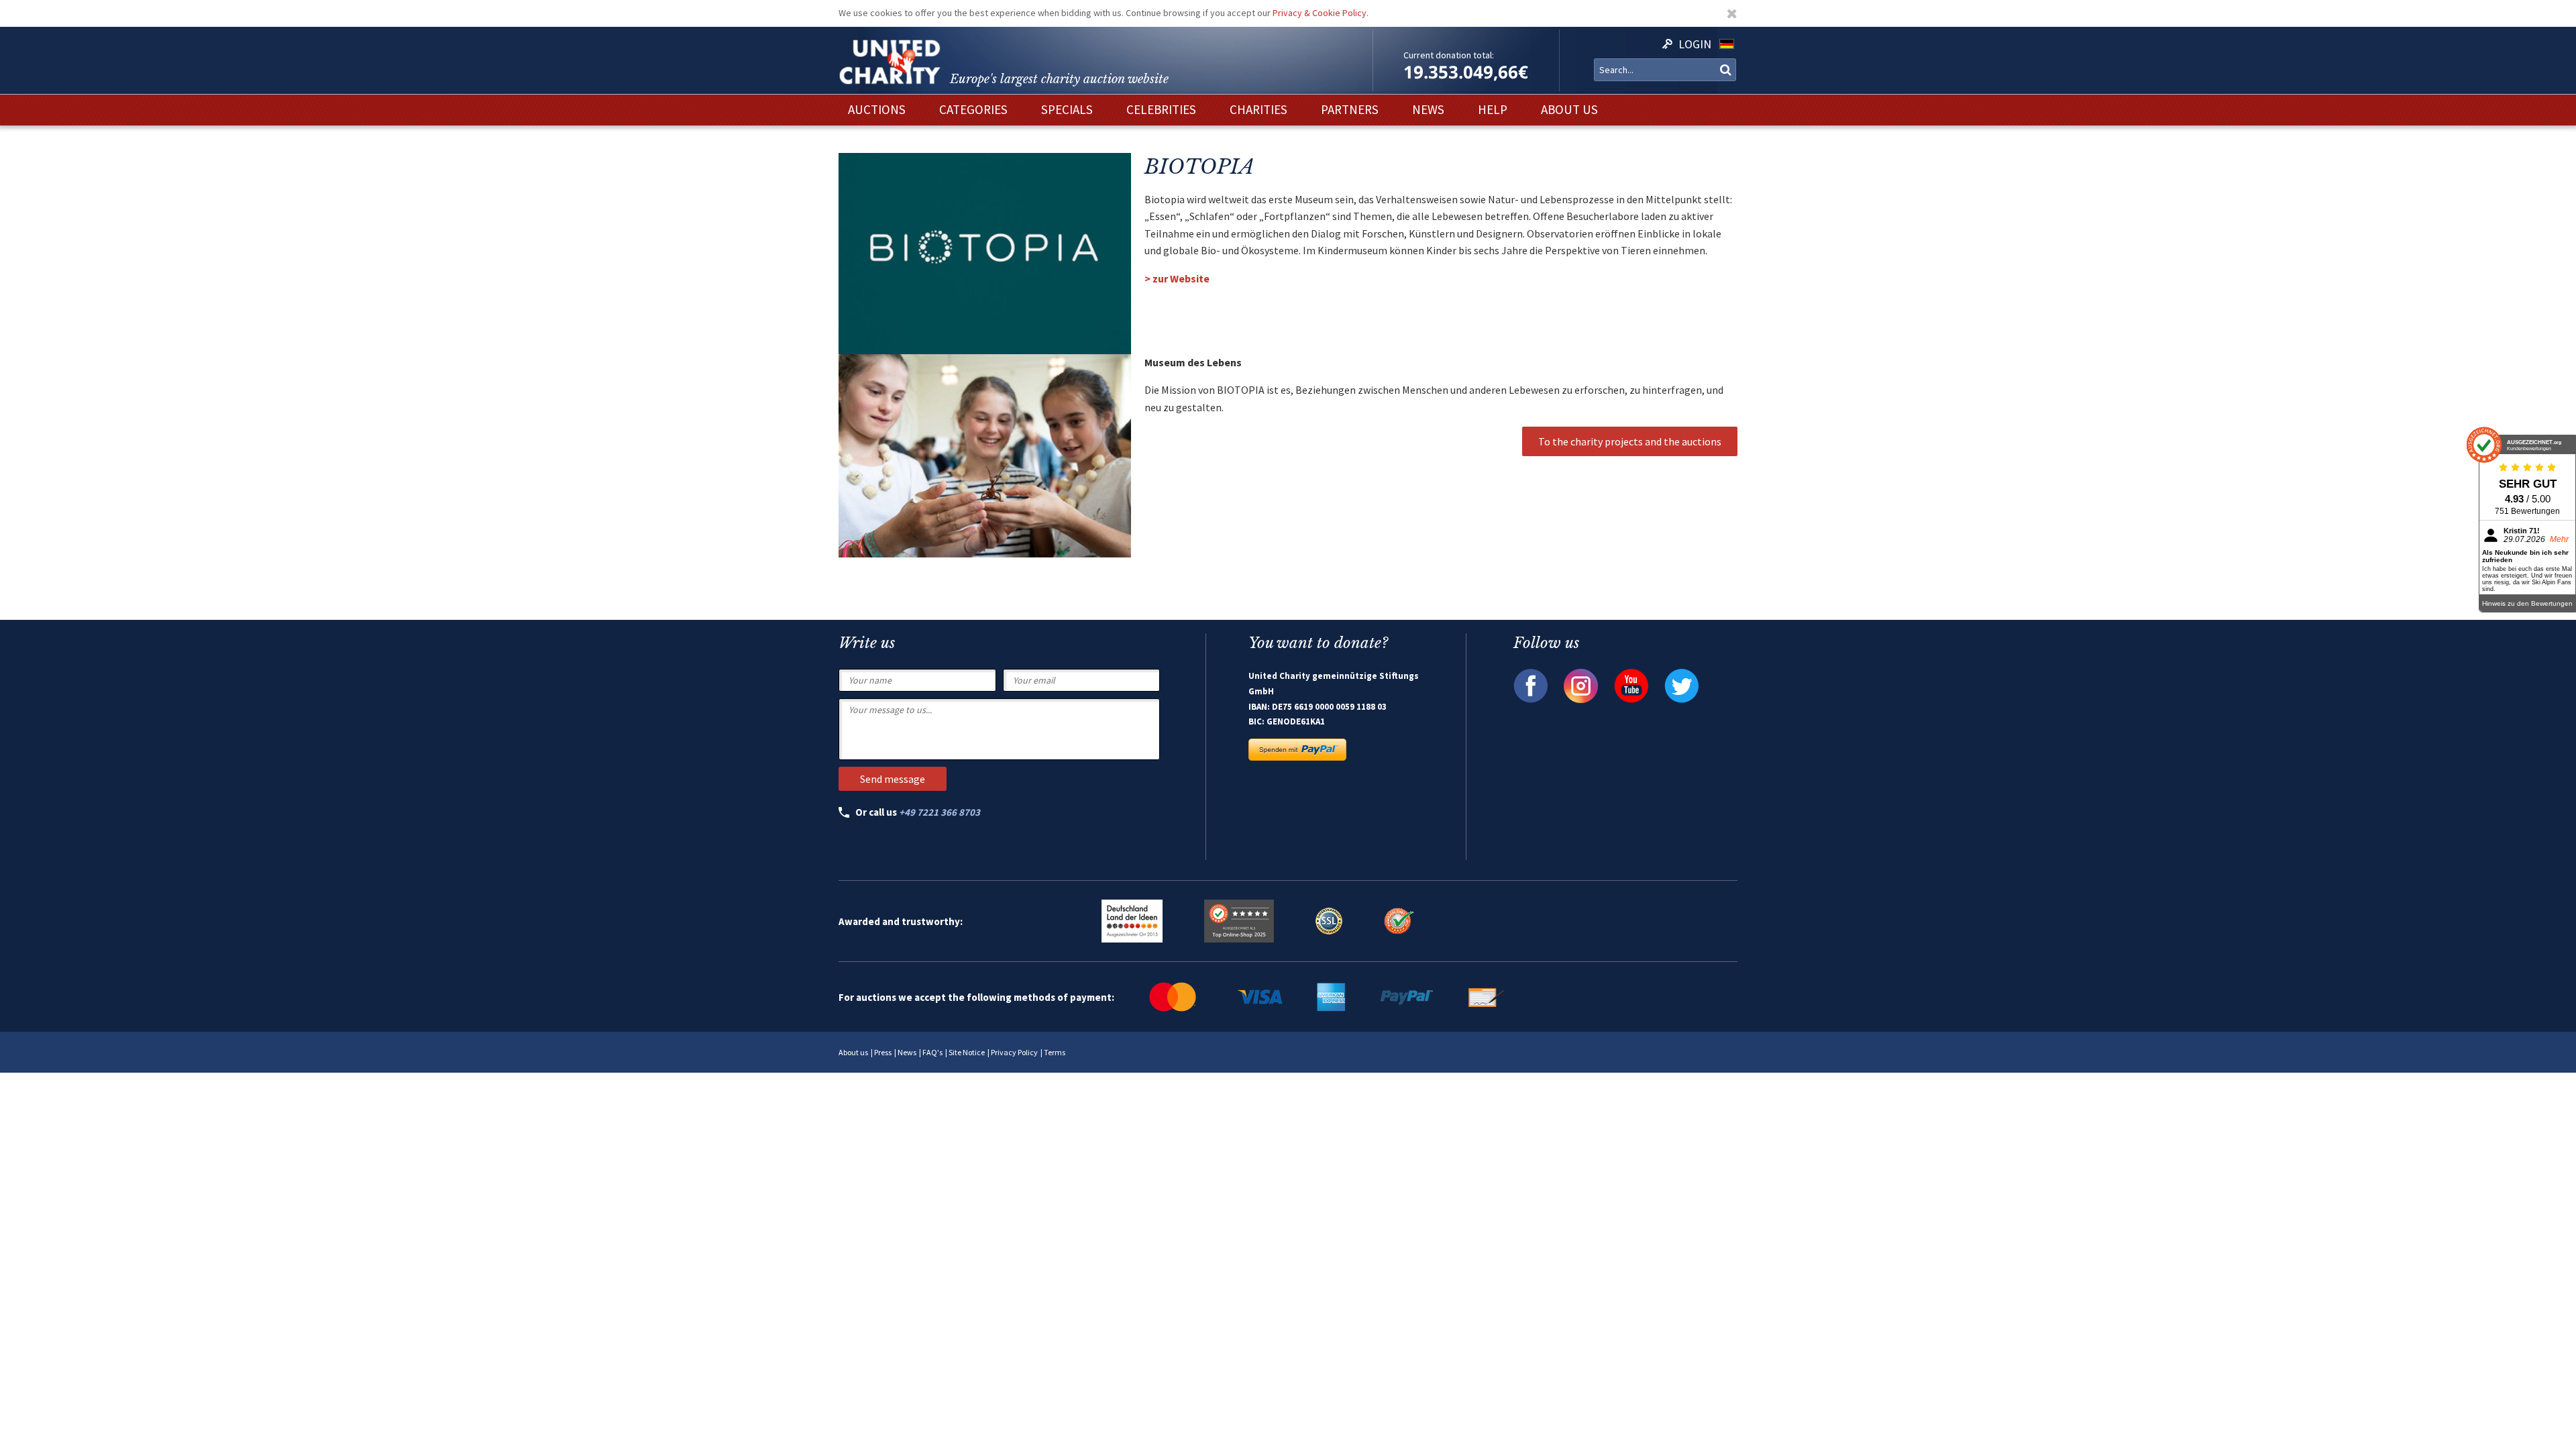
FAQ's (932, 1052)
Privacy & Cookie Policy (1320, 13)
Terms (1055, 1052)
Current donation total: (1449, 55)
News (907, 1052)
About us (853, 1052)
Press (883, 1052)
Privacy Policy (1014, 1052)
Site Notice (967, 1052)
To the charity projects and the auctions (1630, 441)
